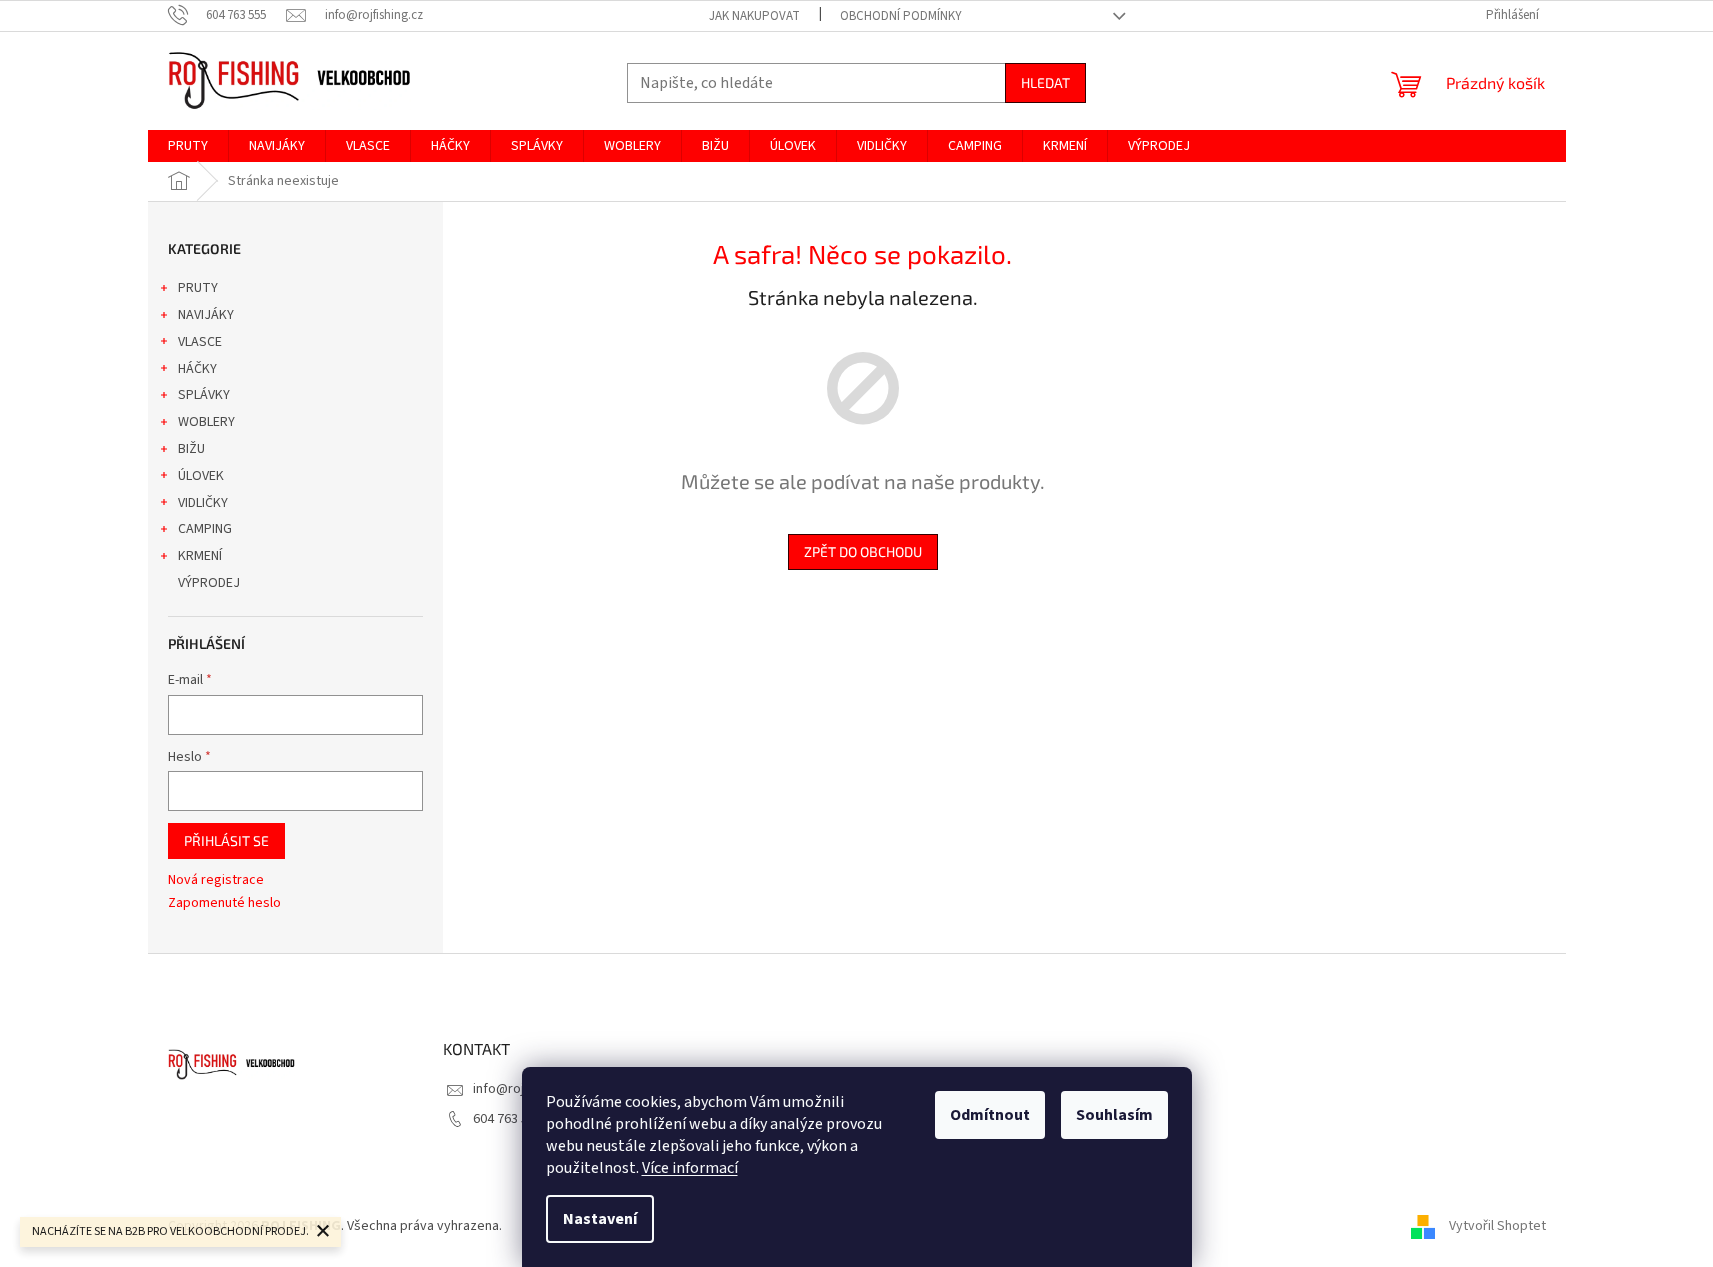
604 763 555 (507, 1119)
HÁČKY (197, 369)
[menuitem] (188, 146)
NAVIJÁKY (206, 315)
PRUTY (198, 288)
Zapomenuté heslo (224, 903)
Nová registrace (216, 880)
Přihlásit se (226, 840)
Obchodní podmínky (901, 16)
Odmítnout (990, 1115)
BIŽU (191, 449)
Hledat (1045, 82)
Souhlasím (1114, 1115)
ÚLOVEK (201, 476)
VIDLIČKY (203, 503)
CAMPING (205, 529)
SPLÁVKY (204, 395)
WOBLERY (206, 422)
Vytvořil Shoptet (1497, 1226)
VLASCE (200, 342)
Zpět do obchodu (863, 551)
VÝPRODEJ (209, 583)
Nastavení (600, 1219)
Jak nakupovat (754, 16)
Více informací (690, 1168)
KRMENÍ (200, 556)
